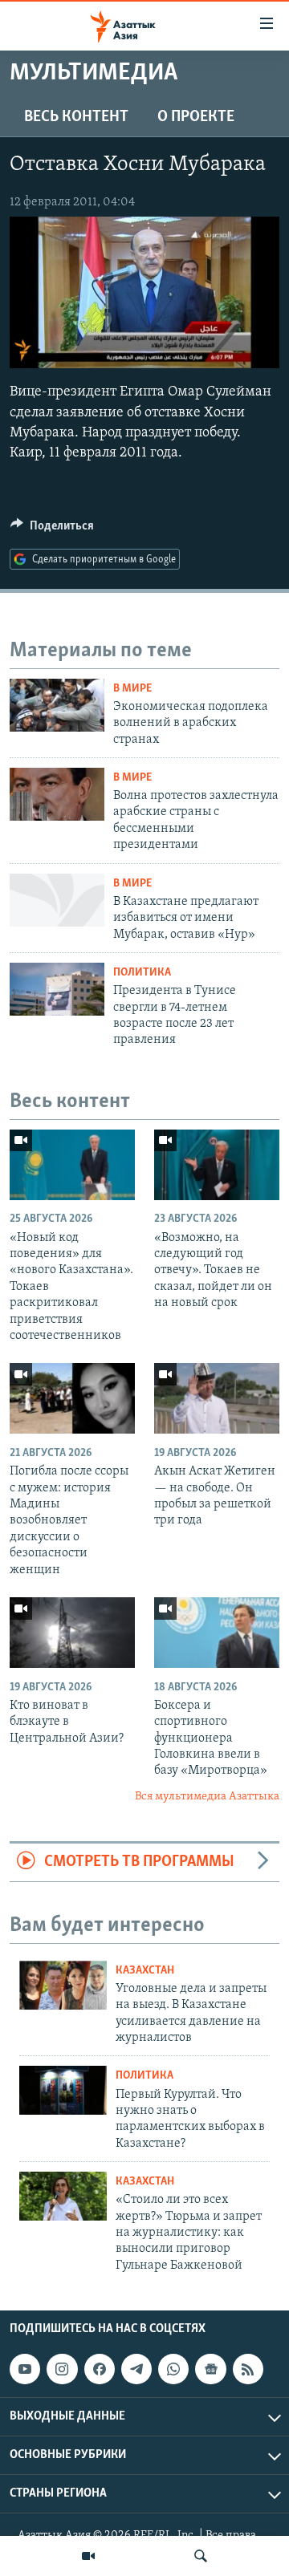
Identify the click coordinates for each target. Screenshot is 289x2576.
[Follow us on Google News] (210, 2369)
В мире (132, 689)
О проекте (196, 117)
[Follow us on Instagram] (62, 2369)
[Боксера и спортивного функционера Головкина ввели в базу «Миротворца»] (217, 1633)
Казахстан (145, 1971)
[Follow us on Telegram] (136, 2369)
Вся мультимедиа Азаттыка (207, 1797)
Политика (142, 973)
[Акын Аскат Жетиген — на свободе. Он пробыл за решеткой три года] (217, 1398)
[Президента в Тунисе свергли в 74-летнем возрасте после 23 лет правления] (57, 989)
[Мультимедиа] (88, 2556)
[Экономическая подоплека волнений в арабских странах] (57, 705)
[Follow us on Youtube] (25, 2369)
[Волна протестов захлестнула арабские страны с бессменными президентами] (57, 794)
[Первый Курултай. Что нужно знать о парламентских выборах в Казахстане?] (63, 2090)
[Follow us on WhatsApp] (173, 2369)
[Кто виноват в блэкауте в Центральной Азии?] (72, 1633)
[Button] (52, 529)
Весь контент (76, 117)
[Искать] (201, 2556)
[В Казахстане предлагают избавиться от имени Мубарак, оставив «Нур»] (57, 900)
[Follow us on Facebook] (100, 2369)
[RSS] (248, 2369)
